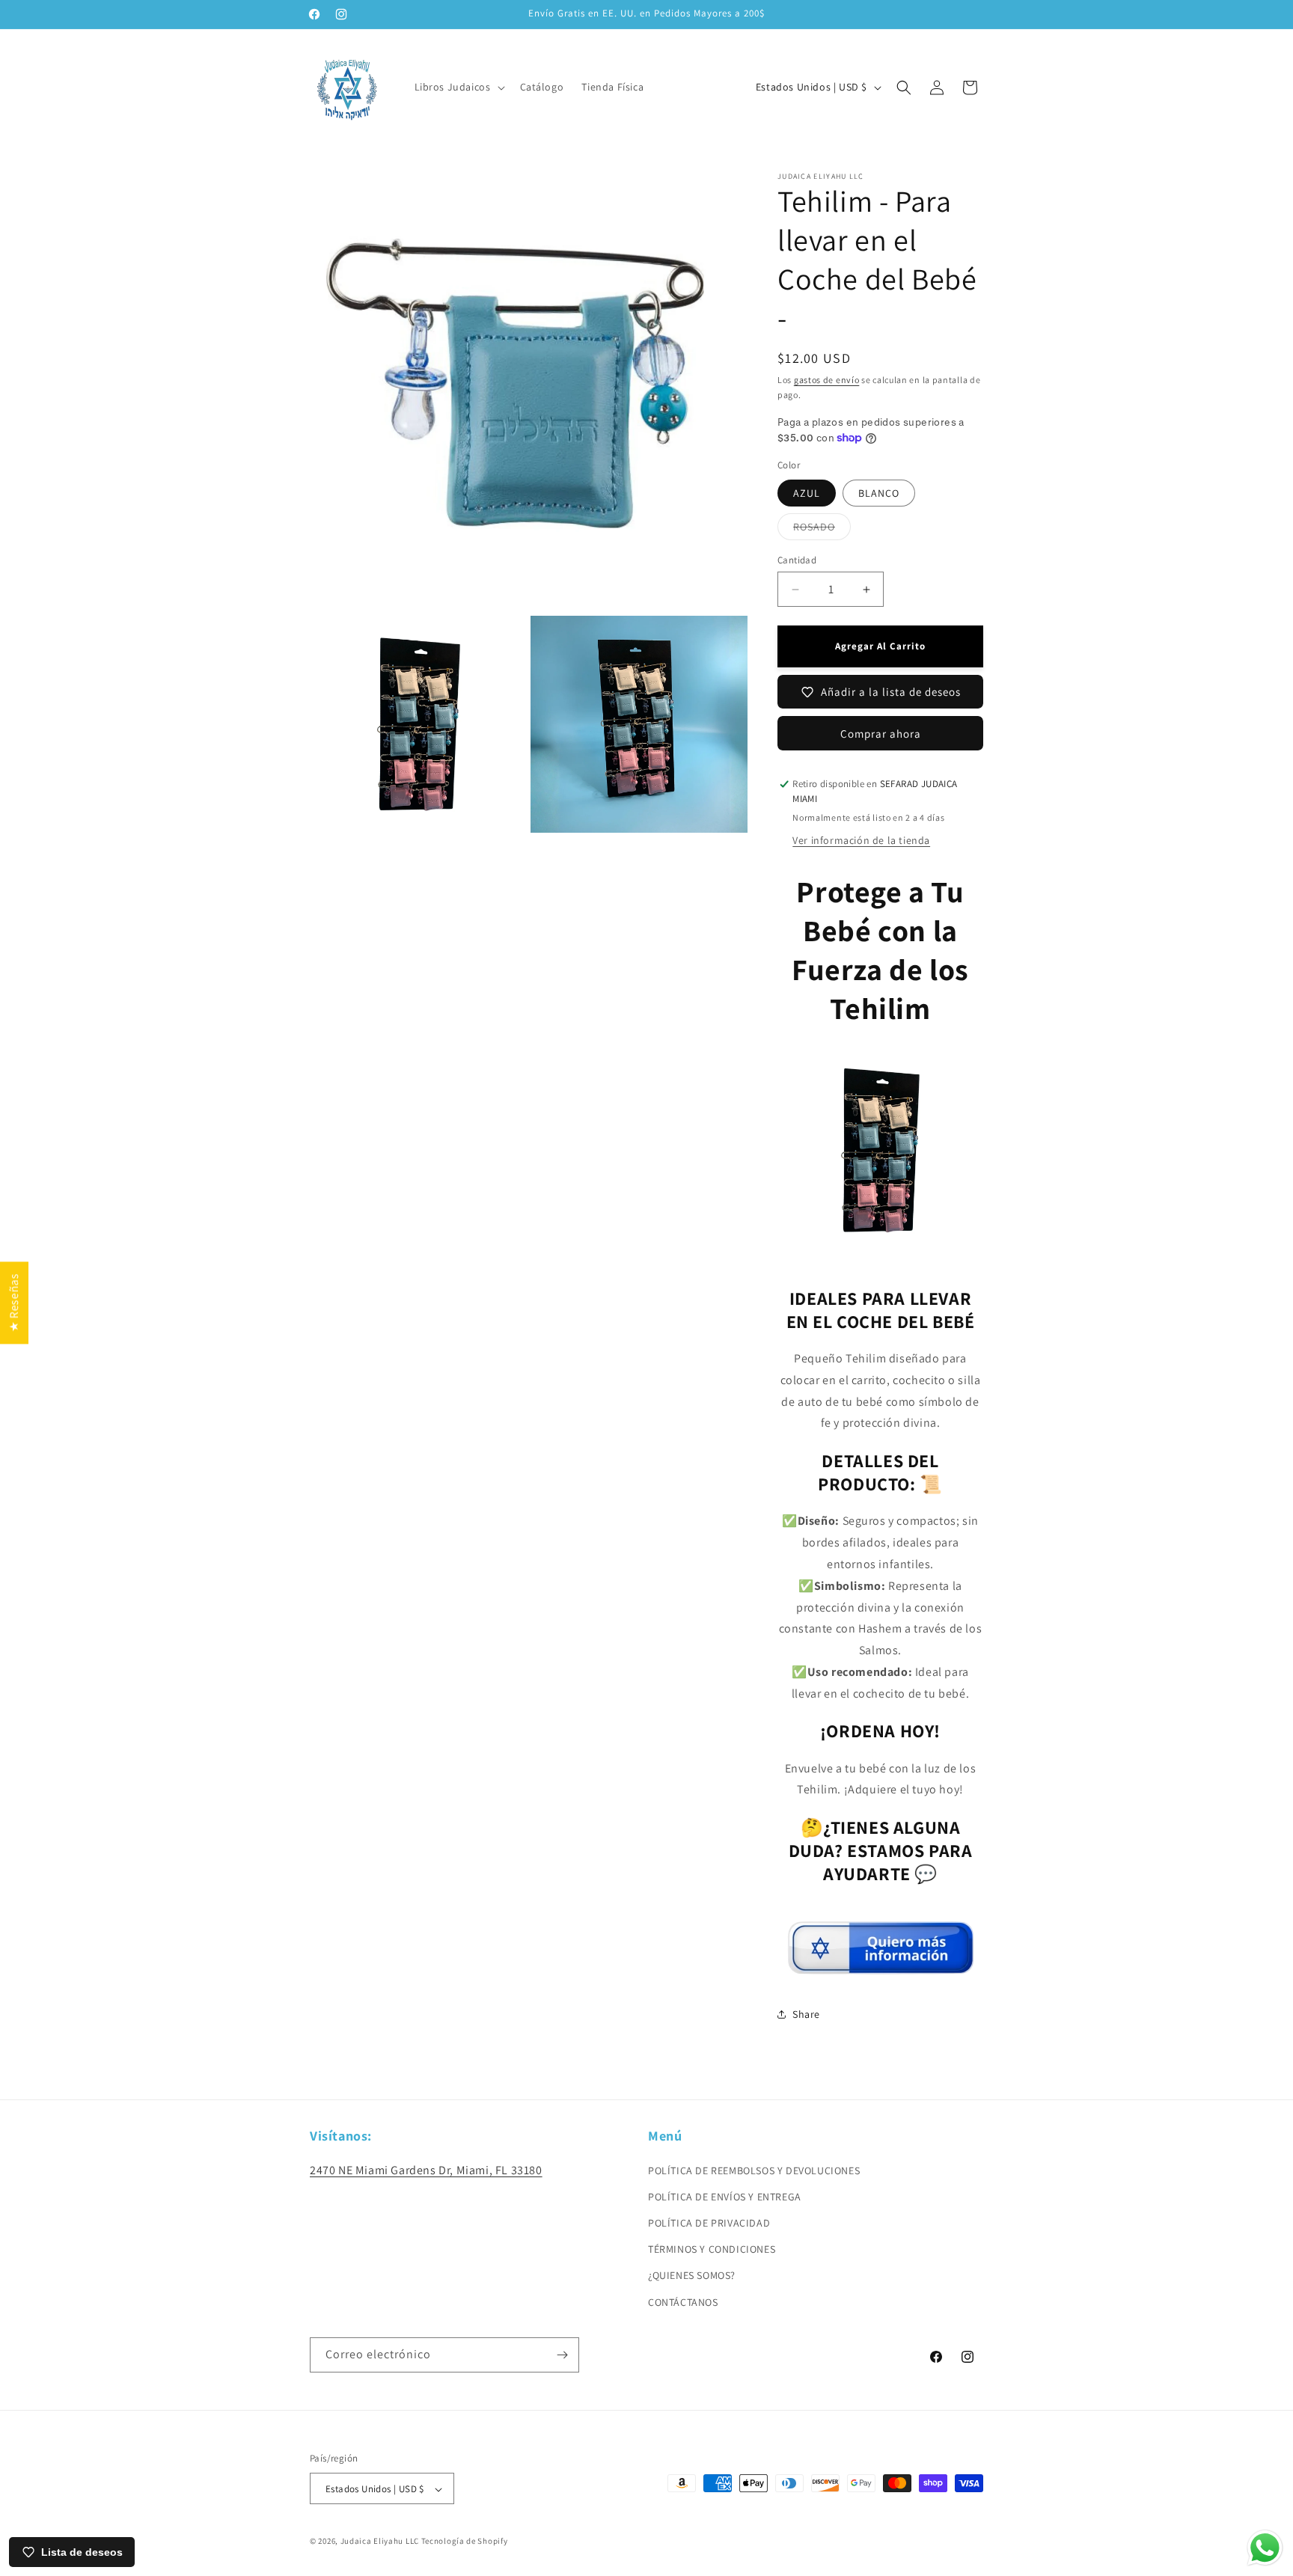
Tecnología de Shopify (465, 2542)
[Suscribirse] (562, 2355)
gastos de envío (827, 380)
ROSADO (822, 530)
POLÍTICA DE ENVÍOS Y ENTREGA (725, 2196)
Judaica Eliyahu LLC (380, 2542)
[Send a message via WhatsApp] (1265, 2548)
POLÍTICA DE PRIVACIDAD (709, 2222)
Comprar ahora (881, 734)
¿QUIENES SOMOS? (692, 2275)
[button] (458, 87)
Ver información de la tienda (861, 840)
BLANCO (879, 493)
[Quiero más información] (881, 1968)
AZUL (807, 493)
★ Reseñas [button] (14, 1302)
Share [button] (806, 2014)
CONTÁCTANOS (683, 2301)
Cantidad (797, 560)
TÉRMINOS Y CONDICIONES (712, 2249)
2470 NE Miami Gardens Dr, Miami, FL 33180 (426, 2169)
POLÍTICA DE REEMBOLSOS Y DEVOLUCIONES (754, 2170)
